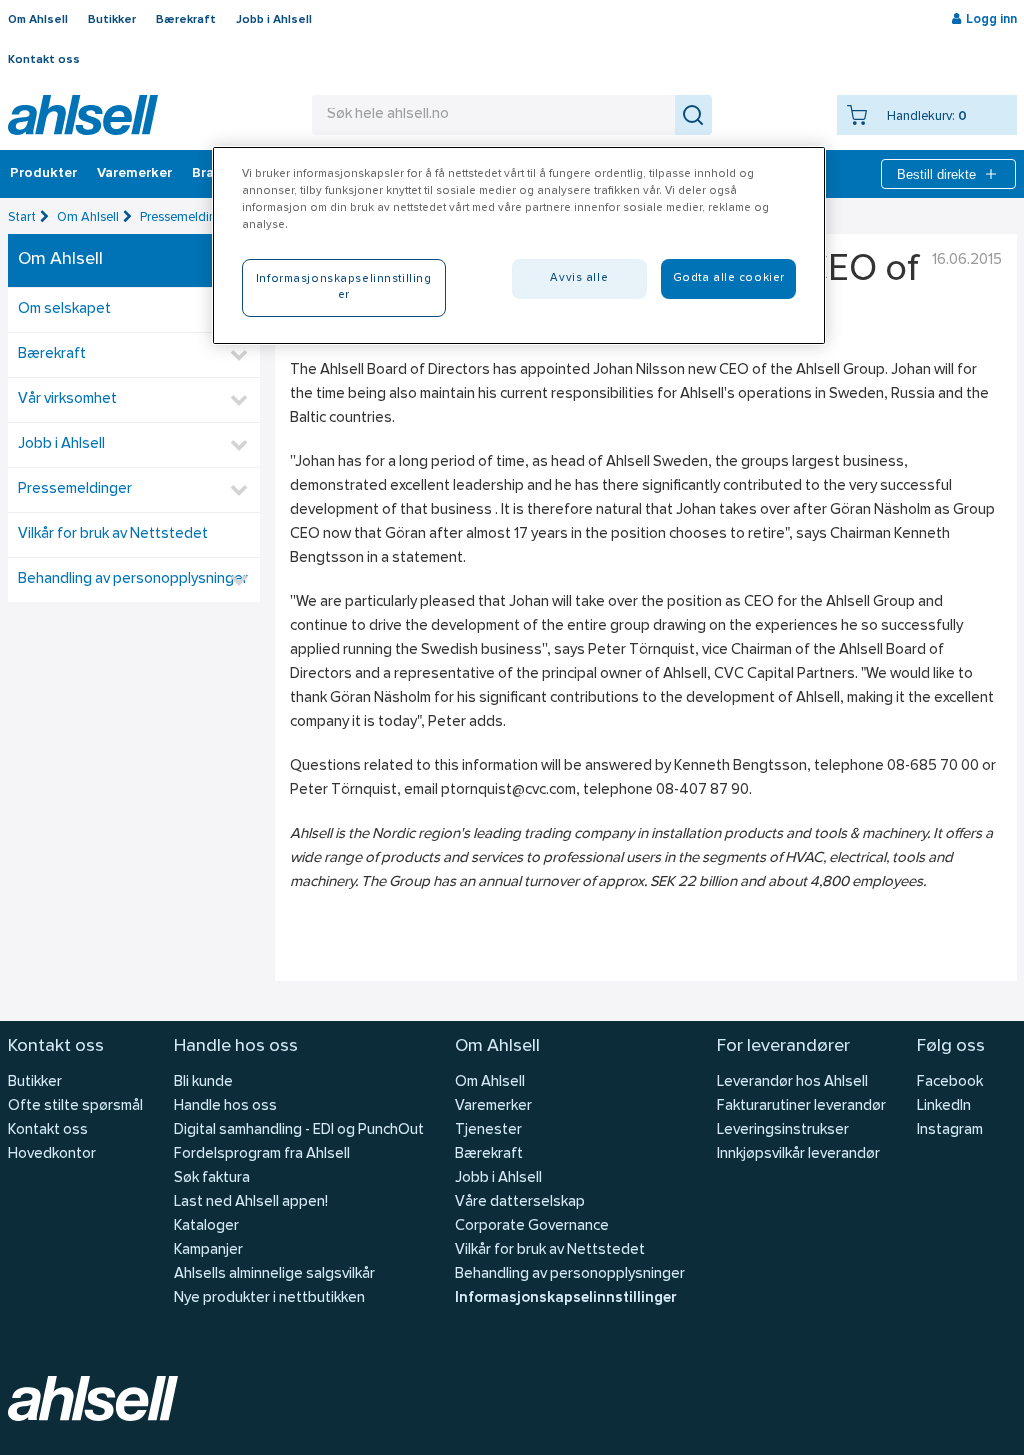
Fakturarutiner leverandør (801, 1106)
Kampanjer (208, 1250)
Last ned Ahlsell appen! (251, 1202)
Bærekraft (186, 20)
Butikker (112, 20)
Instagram (950, 1130)
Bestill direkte (936, 174)
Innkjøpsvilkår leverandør (798, 1154)
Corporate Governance (532, 1226)
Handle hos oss (225, 1106)
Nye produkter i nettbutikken (269, 1298)
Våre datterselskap (520, 1202)
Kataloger (206, 1226)
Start (22, 217)
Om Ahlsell (38, 20)
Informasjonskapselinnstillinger (565, 1298)
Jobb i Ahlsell (274, 20)
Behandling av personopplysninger (133, 579)
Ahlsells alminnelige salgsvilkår (274, 1274)
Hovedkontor (52, 1154)
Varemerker (134, 174)
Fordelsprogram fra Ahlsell (262, 1154)
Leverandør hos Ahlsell (792, 1082)
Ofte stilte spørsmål (75, 1106)
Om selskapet (64, 309)
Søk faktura (212, 1178)
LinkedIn (944, 1106)
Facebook (950, 1082)
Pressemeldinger (187, 217)
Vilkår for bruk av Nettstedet (113, 534)
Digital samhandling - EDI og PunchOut (299, 1130)
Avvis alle (579, 278)
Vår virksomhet (67, 399)
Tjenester (488, 1130)
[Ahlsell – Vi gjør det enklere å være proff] (83, 115)
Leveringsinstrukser (783, 1130)
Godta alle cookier (729, 278)
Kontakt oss (44, 60)
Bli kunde (203, 1082)
